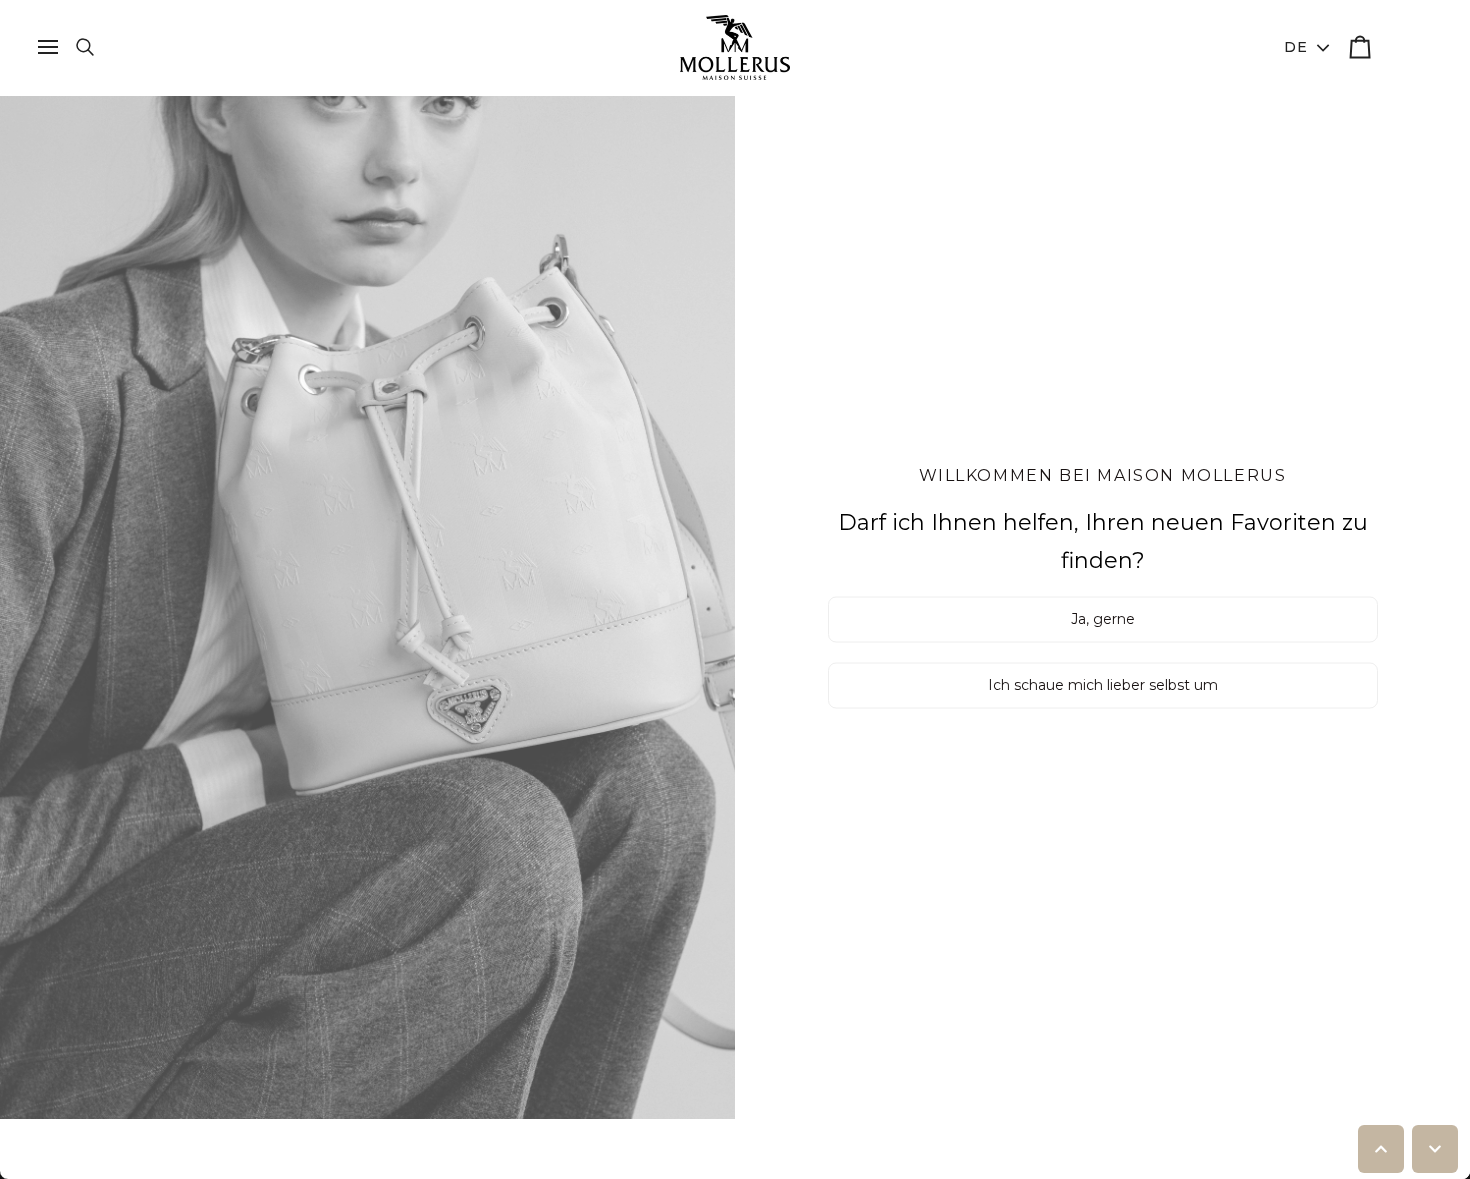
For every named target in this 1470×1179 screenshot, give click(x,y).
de (1296, 47)
